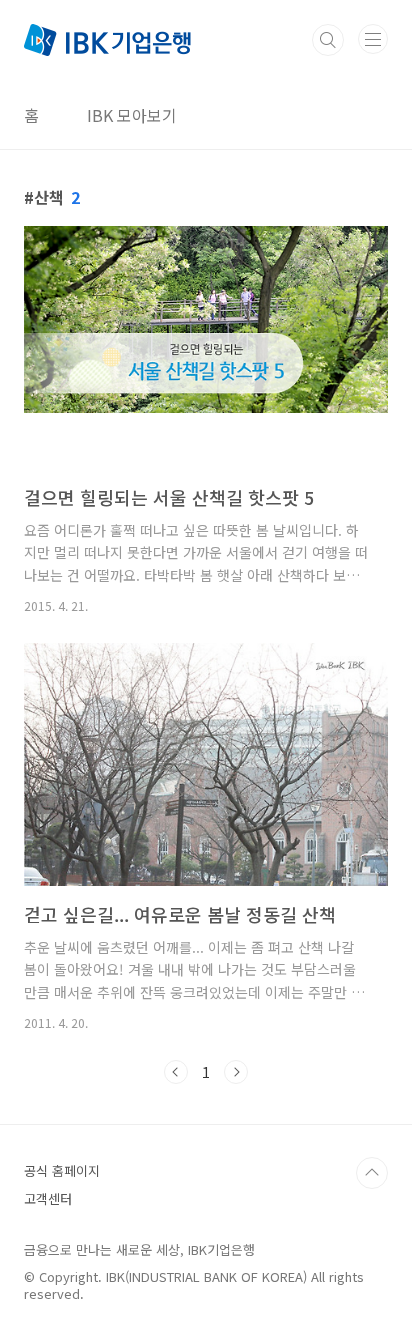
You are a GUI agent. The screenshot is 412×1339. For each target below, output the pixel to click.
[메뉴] (373, 39)
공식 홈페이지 (62, 1170)
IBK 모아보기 (132, 115)
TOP (372, 1173)
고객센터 (48, 1198)
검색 (328, 40)
